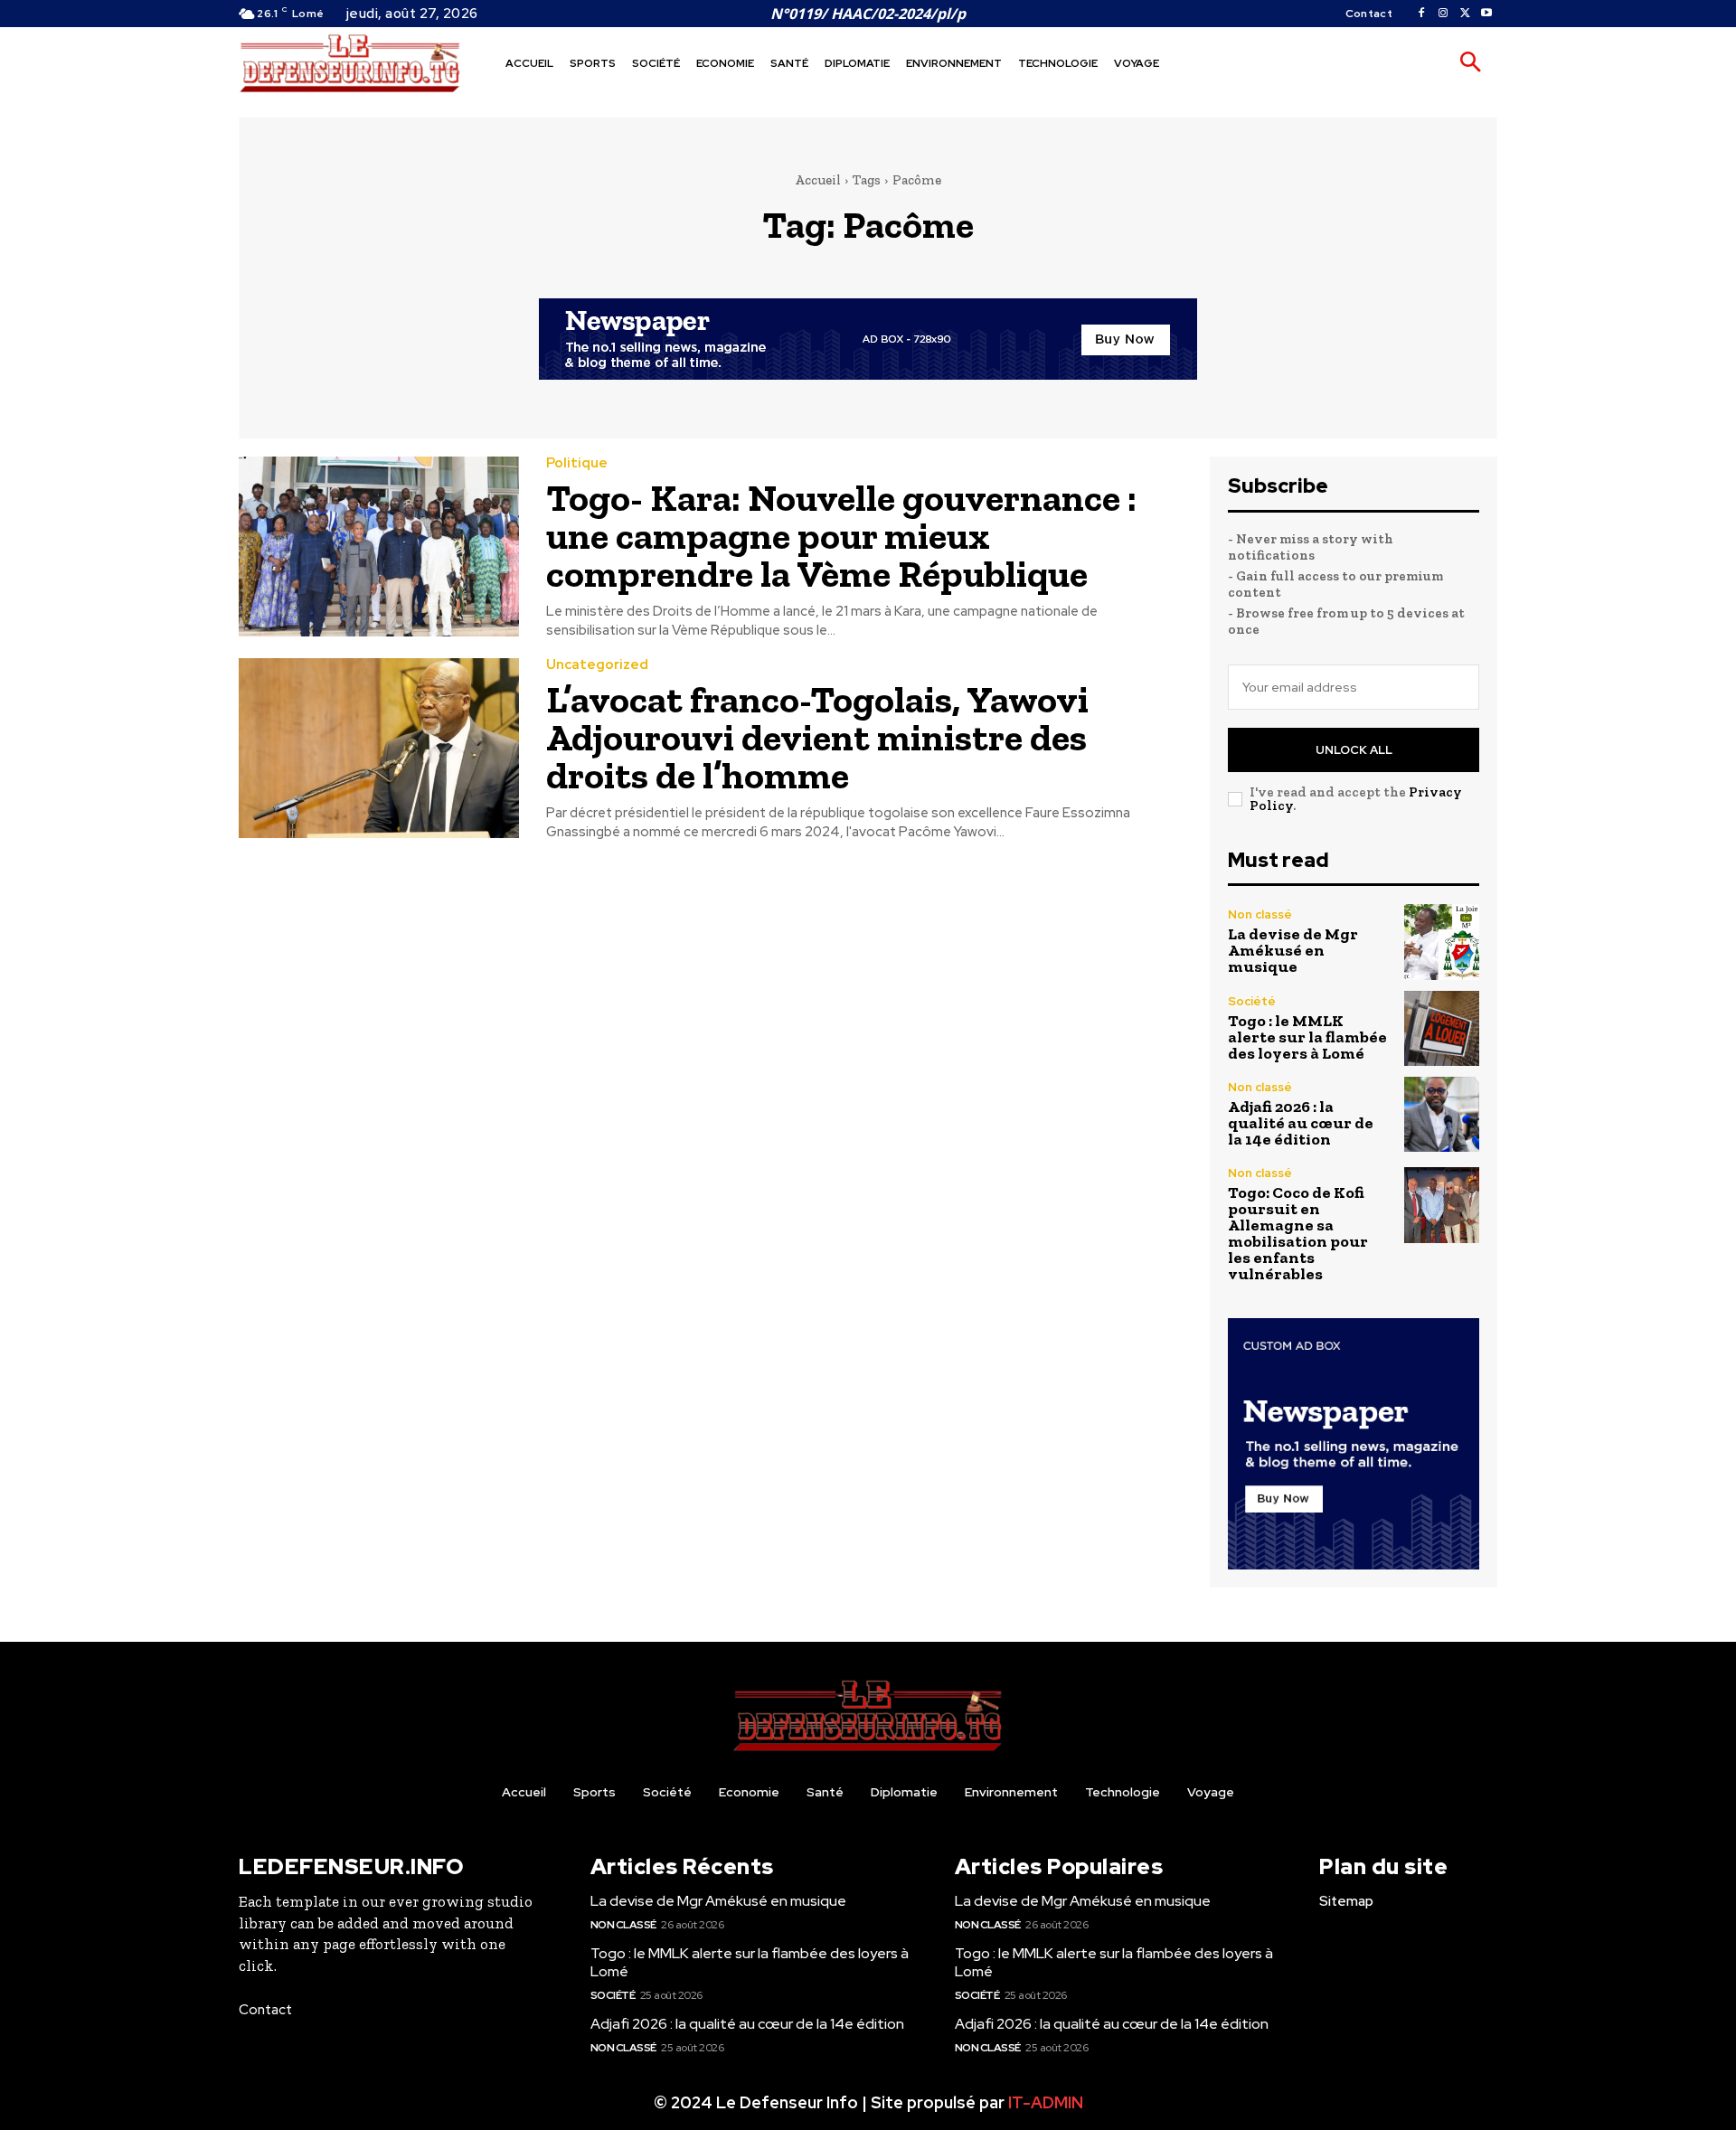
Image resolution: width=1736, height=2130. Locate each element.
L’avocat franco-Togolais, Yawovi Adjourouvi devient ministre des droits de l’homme (817, 737)
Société (1252, 1001)
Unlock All (1354, 750)
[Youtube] (1486, 14)
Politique (577, 463)
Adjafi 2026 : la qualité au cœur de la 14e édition (1301, 1123)
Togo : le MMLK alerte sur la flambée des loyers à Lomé (1307, 1037)
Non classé (1260, 914)
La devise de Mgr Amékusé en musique (1293, 950)
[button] (1470, 63)
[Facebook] (1421, 14)
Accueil (818, 180)
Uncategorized (597, 665)
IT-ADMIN (1046, 2102)
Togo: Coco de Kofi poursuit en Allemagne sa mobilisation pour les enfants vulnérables (1298, 1233)
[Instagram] (1443, 14)
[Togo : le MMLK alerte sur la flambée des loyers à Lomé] (1442, 1028)
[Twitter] (1465, 14)
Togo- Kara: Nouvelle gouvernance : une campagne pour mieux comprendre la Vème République (841, 536)
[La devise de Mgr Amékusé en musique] (1442, 942)
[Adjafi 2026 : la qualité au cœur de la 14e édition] (1442, 1114)
